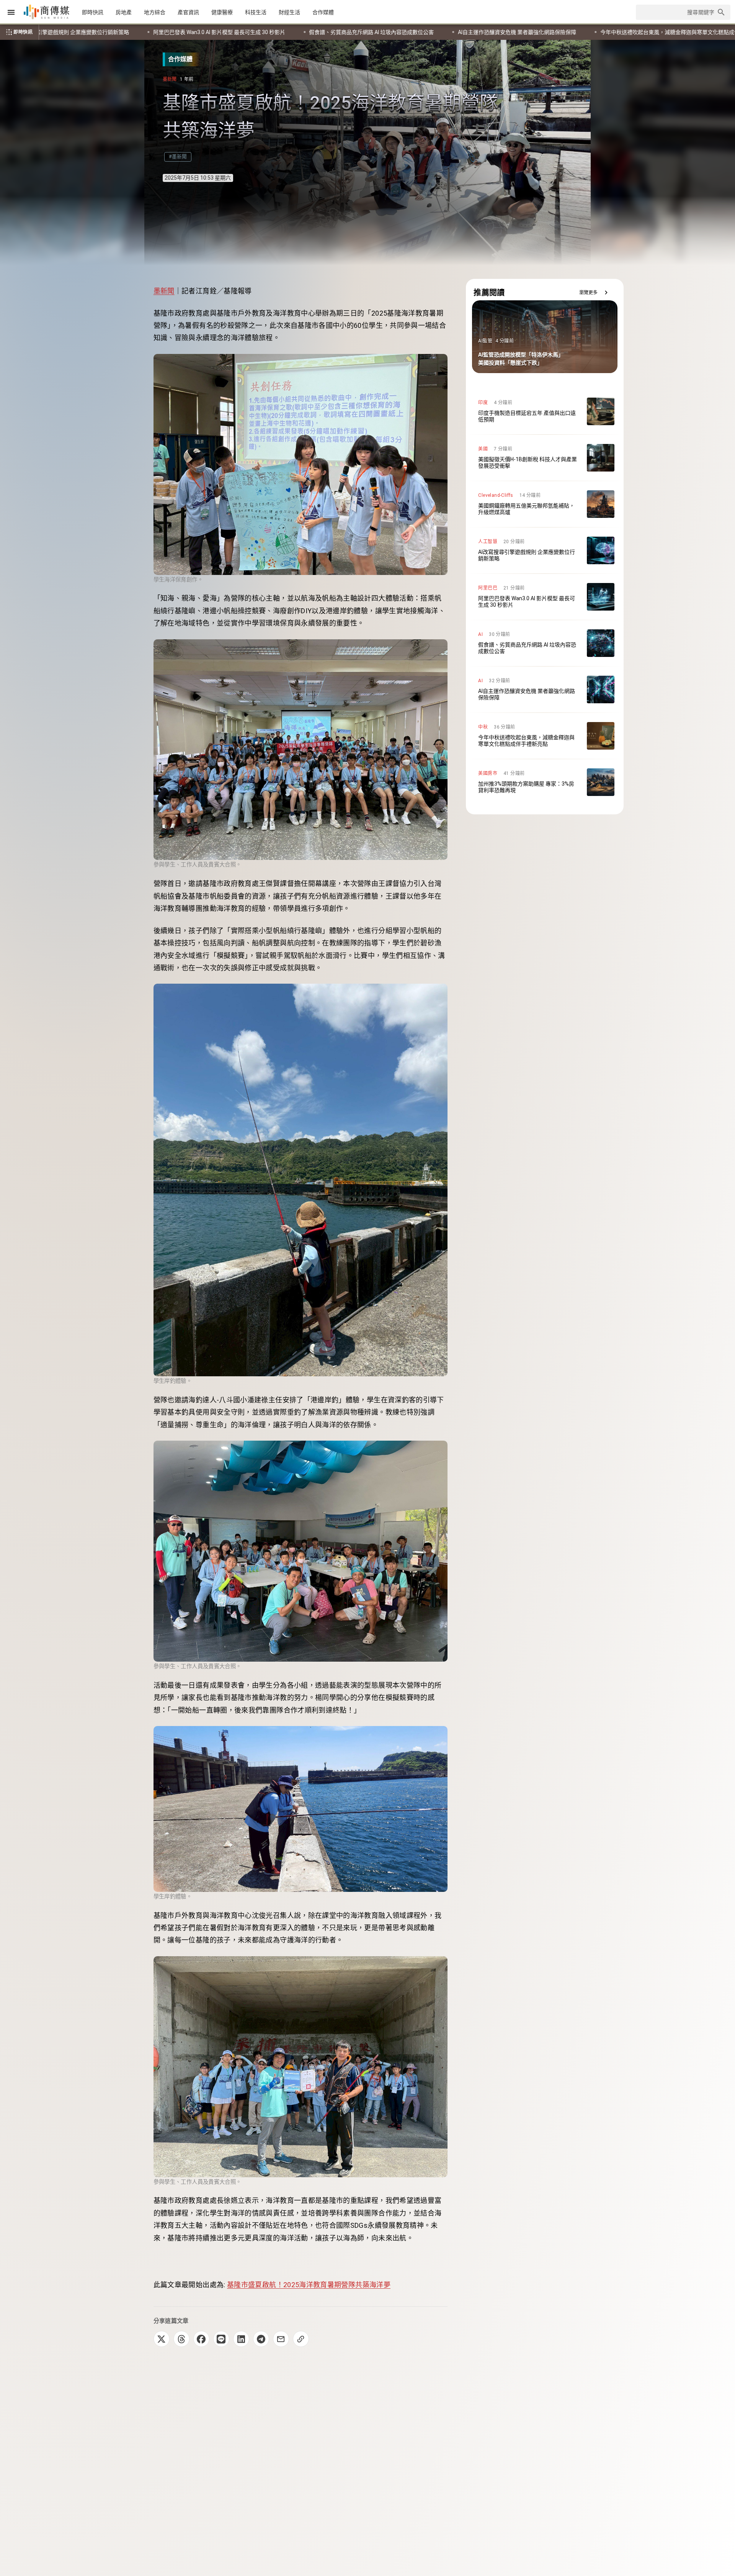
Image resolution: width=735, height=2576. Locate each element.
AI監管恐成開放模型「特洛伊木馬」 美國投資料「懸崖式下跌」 (551, 32)
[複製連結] (301, 2339)
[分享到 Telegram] (261, 2339)
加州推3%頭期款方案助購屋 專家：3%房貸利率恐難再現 (385, 32)
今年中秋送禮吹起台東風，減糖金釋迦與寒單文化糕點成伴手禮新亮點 (211, 32)
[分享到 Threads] (181, 2339)
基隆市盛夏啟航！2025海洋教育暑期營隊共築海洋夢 (309, 2285)
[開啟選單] (11, 12)
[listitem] (545, 411)
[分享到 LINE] (221, 2339)
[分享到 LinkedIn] (241, 2339)
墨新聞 (164, 291)
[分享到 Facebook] (201, 2339)
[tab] (93, 12)
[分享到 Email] (281, 2339)
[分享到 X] (162, 2339)
